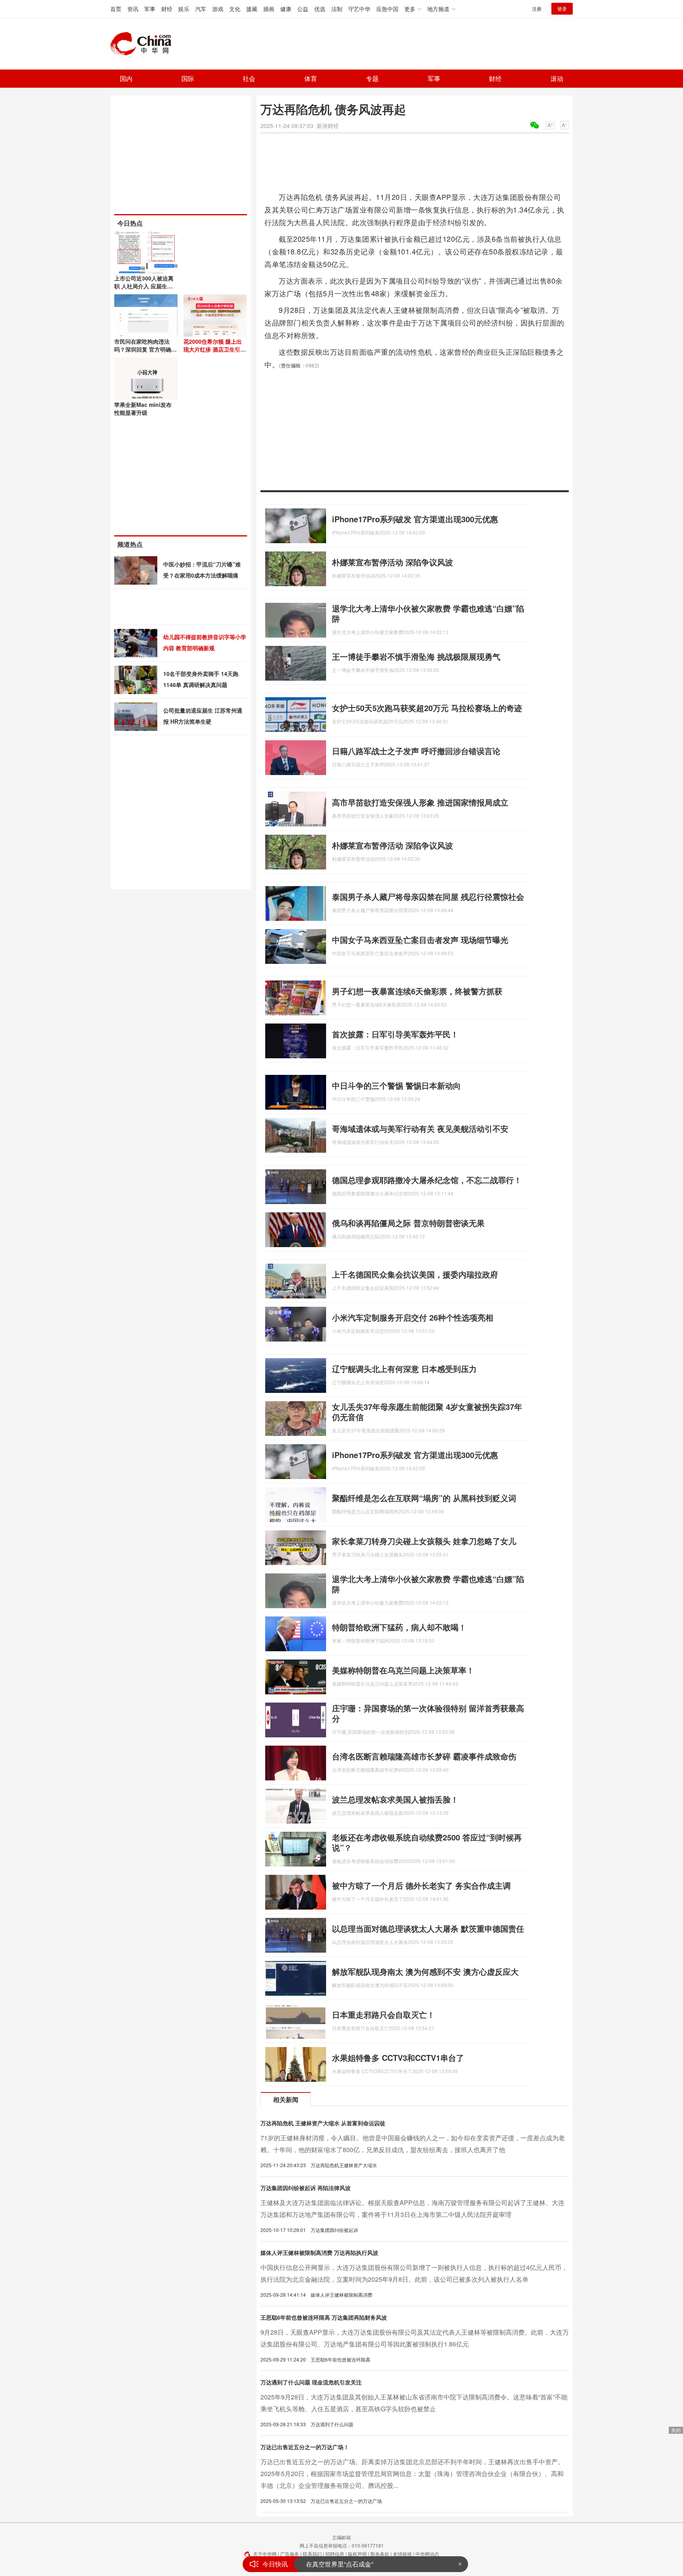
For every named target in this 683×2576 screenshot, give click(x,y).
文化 (235, 9)
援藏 (252, 9)
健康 (286, 9)
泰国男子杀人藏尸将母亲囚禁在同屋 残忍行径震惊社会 (428, 897)
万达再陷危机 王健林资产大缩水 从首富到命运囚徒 (323, 2123)
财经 (167, 9)
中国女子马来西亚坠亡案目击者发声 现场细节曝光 (420, 940)
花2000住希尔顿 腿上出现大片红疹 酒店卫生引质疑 (215, 349)
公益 (303, 9)
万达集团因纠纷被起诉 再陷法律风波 (306, 2188)
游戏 (218, 9)
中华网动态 (427, 2554)
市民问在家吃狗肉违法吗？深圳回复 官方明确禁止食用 (145, 349)
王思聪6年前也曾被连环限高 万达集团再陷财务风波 (324, 2317)
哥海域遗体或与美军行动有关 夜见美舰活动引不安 (420, 1128)
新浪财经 (328, 126)
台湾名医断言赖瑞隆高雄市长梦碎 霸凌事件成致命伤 (424, 1756)
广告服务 (290, 2554)
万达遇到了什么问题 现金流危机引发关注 (311, 2382)
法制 (337, 9)
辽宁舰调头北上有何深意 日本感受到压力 (404, 1369)
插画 (269, 9)
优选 (320, 9)
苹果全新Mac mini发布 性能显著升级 (143, 408)
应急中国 (387, 9)
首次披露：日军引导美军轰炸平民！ (395, 1034)
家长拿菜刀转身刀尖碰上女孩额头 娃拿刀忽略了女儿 (424, 1541)
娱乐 (184, 9)
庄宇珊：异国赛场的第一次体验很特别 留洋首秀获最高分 (428, 1713)
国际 (188, 78)
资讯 (133, 9)
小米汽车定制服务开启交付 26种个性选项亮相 (413, 1317)
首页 (116, 9)
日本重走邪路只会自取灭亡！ (383, 2014)
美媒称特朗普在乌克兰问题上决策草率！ (403, 1670)
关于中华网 (265, 2554)
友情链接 (402, 2554)
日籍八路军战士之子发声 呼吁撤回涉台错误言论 (416, 751)
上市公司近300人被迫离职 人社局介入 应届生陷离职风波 (144, 286)
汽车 (201, 9)
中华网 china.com (144, 44)
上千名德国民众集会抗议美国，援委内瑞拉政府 (415, 1274)
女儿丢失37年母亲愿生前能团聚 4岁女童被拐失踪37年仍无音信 (427, 1412)
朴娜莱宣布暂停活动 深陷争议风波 (392, 562)
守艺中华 (359, 9)
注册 (537, 8)
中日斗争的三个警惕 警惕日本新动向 (396, 1085)
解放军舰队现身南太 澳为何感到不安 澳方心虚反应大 (425, 1971)
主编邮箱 (341, 2537)
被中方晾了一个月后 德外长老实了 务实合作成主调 (421, 1885)
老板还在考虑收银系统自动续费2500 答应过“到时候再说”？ (427, 1842)
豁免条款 (380, 2554)
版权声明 (357, 2554)
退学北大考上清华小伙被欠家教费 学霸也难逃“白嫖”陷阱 (428, 613)
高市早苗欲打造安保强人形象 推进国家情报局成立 (420, 802)
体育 (311, 78)
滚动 (557, 78)
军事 (150, 9)
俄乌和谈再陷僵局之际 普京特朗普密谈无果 (408, 1223)
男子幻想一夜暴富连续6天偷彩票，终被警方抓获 (417, 991)
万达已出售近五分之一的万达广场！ (305, 2447)
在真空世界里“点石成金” (340, 2564)
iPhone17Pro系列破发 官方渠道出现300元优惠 (415, 519)
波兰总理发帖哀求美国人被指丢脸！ (395, 1799)
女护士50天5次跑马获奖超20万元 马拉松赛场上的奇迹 (427, 708)
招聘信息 (335, 2554)
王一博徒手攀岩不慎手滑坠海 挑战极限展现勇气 (416, 656)
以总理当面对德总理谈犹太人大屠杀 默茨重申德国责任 (428, 1928)
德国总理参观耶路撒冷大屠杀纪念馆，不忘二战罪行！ (427, 1180)
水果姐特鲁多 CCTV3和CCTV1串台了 (398, 2058)
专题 (372, 78)
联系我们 (312, 2554)
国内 (126, 78)
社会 (249, 78)
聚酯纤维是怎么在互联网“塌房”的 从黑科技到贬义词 (424, 1498)
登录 (562, 8)
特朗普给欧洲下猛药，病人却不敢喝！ (399, 1627)
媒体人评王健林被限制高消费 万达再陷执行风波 (319, 2252)
